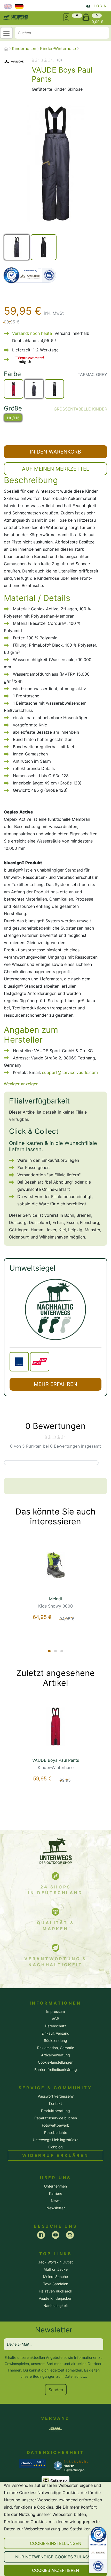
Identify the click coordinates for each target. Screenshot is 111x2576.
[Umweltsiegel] (55, 1309)
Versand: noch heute (32, 333)
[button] (55, 2543)
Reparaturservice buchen (56, 2118)
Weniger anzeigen (21, 1084)
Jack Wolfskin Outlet (55, 2262)
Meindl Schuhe (55, 2277)
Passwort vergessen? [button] (56, 2096)
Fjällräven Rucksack (55, 2291)
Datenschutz (75, 2376)
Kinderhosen (24, 48)
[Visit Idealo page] (32, 2463)
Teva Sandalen (56, 2284)
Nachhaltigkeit (56, 2306)
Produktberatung (55, 2111)
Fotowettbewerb (56, 2125)
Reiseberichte (56, 2132)
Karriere (56, 2193)
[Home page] (6, 49)
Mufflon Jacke (56, 2269)
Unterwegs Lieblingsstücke (56, 2140)
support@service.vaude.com (70, 1072)
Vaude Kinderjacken (55, 2298)
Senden (56, 2390)
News (56, 2201)
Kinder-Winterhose (58, 48)
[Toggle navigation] (6, 33)
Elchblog (55, 2147)
